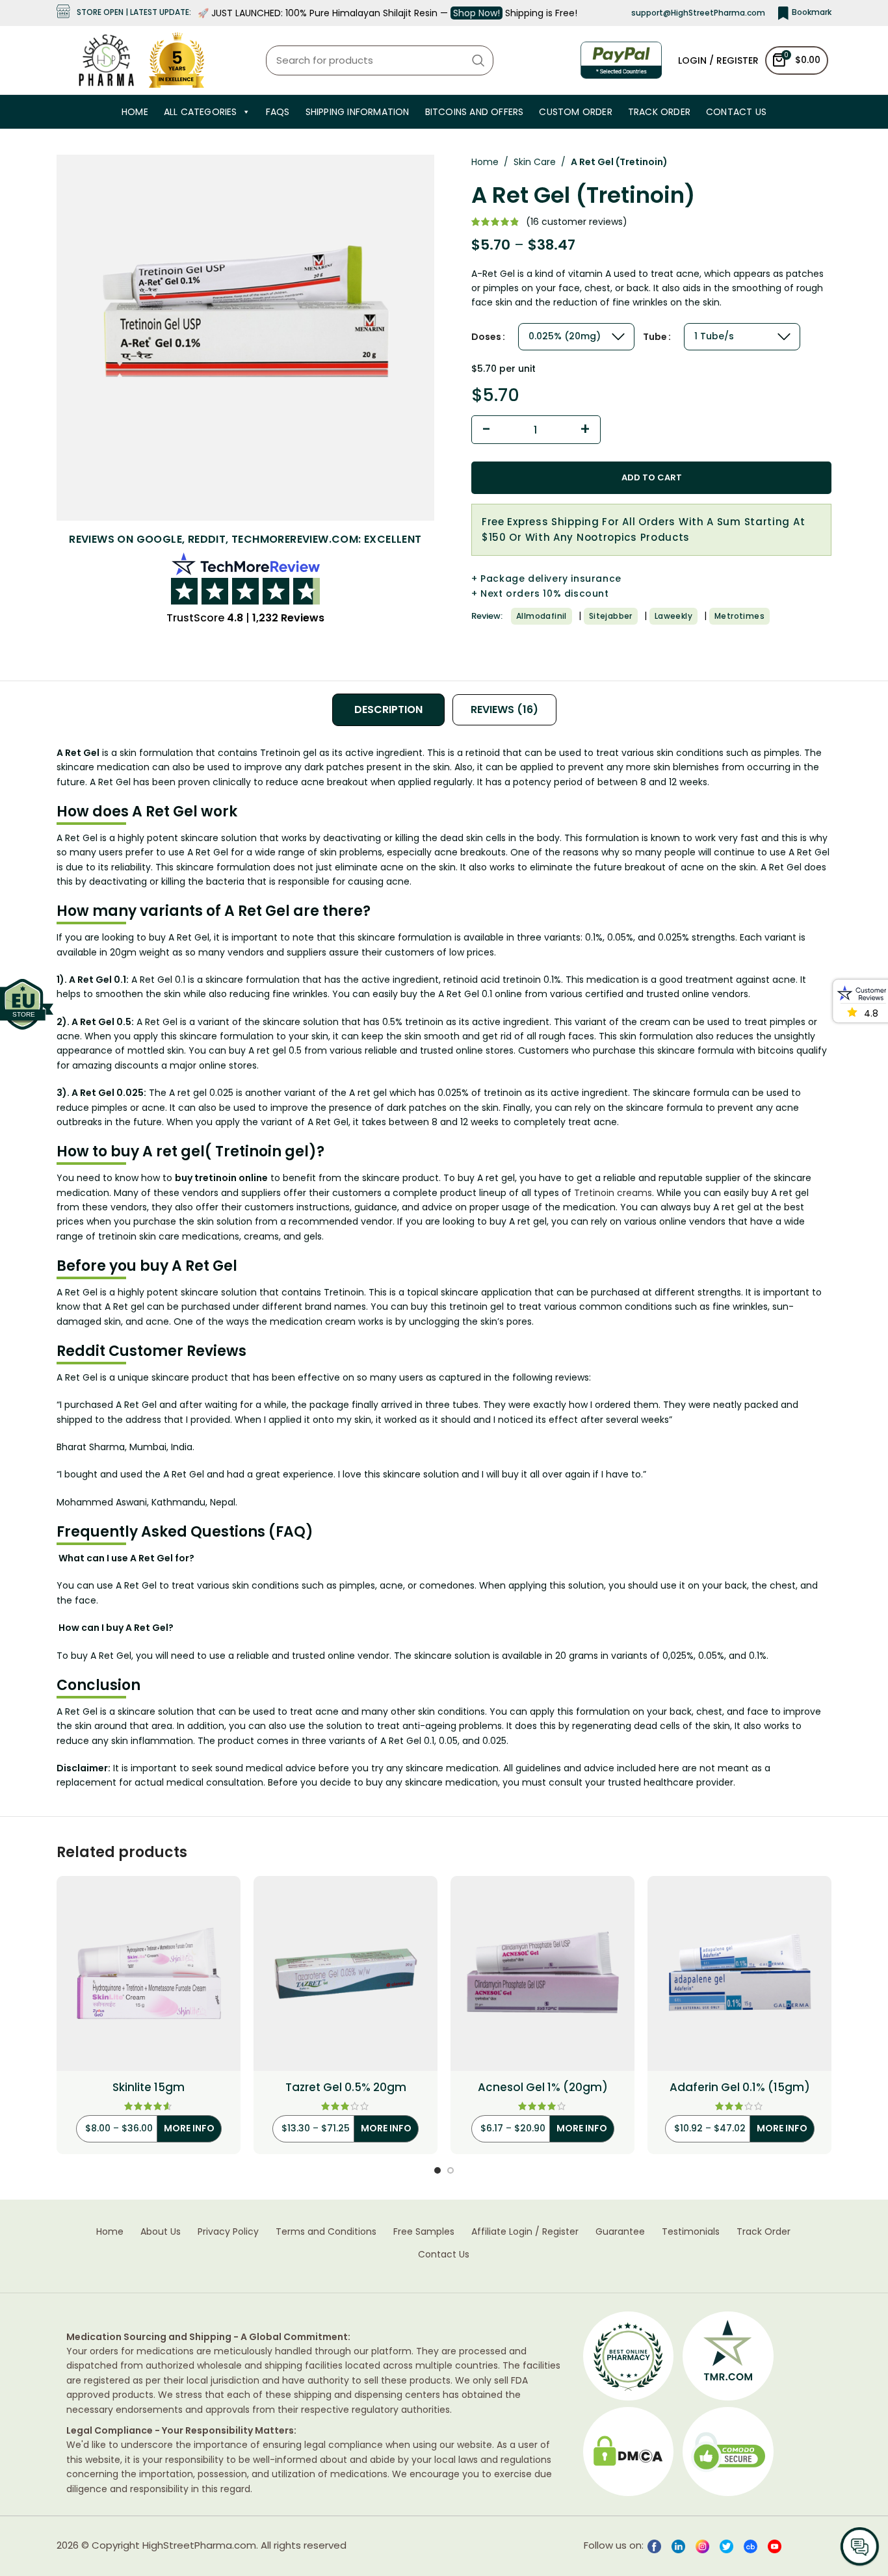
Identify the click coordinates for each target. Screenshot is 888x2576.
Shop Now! (477, 13)
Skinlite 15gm (149, 2088)
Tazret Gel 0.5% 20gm (346, 2088)
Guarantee (620, 2232)
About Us (161, 2232)
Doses (486, 337)
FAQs (278, 112)
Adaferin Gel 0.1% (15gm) (740, 2088)
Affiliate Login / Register (525, 2232)
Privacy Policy (228, 2232)
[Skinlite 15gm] (149, 1973)
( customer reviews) (577, 222)
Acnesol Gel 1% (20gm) (543, 2088)
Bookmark (812, 12)
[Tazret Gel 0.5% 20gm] (346, 1973)
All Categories (201, 112)
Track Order (659, 112)
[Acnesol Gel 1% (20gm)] (542, 1973)
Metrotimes (739, 616)
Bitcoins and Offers (475, 112)
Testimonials (691, 2232)
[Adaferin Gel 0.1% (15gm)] (739, 1973)
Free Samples (424, 2232)
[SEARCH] (478, 60)
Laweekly (673, 616)
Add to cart (652, 477)
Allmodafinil (542, 616)
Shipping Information (358, 112)
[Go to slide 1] (437, 2170)
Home (135, 112)
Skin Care (535, 162)
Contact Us (736, 112)
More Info (189, 2128)
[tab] (388, 710)
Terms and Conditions (326, 2232)
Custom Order (575, 112)
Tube (655, 337)
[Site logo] (106, 59)
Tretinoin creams (613, 1193)
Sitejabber (611, 616)
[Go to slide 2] (451, 2170)
